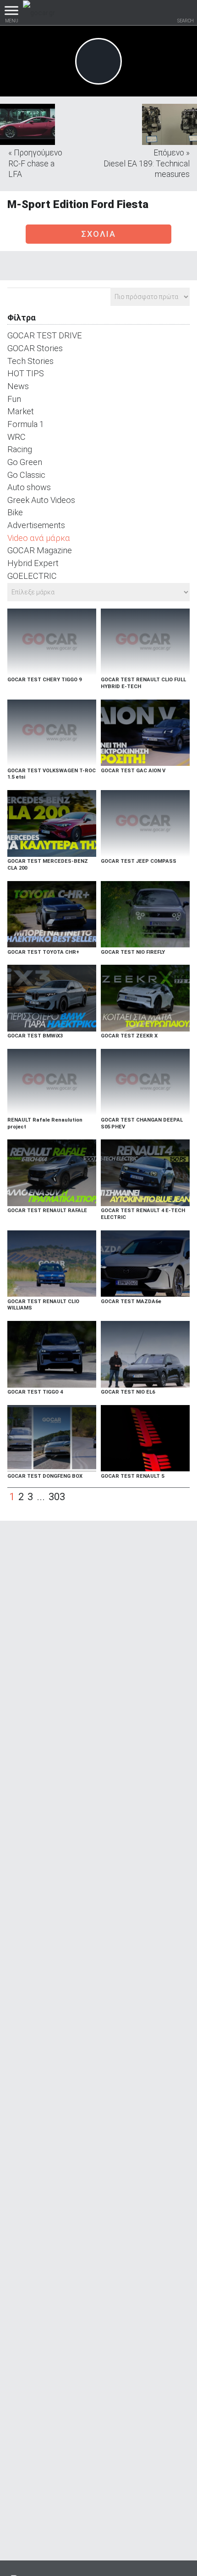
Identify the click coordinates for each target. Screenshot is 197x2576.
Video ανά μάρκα (39, 538)
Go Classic (26, 475)
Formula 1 (26, 424)
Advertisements (36, 525)
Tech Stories (30, 361)
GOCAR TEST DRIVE (45, 335)
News (18, 386)
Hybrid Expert (33, 563)
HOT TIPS (26, 373)
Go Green (25, 462)
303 (57, 1497)
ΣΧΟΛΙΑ (98, 234)
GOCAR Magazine (40, 550)
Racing (20, 449)
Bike (15, 512)
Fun (14, 399)
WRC (16, 437)
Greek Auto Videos (41, 500)
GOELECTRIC (32, 576)
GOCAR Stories (35, 348)
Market (21, 411)
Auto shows (29, 487)
